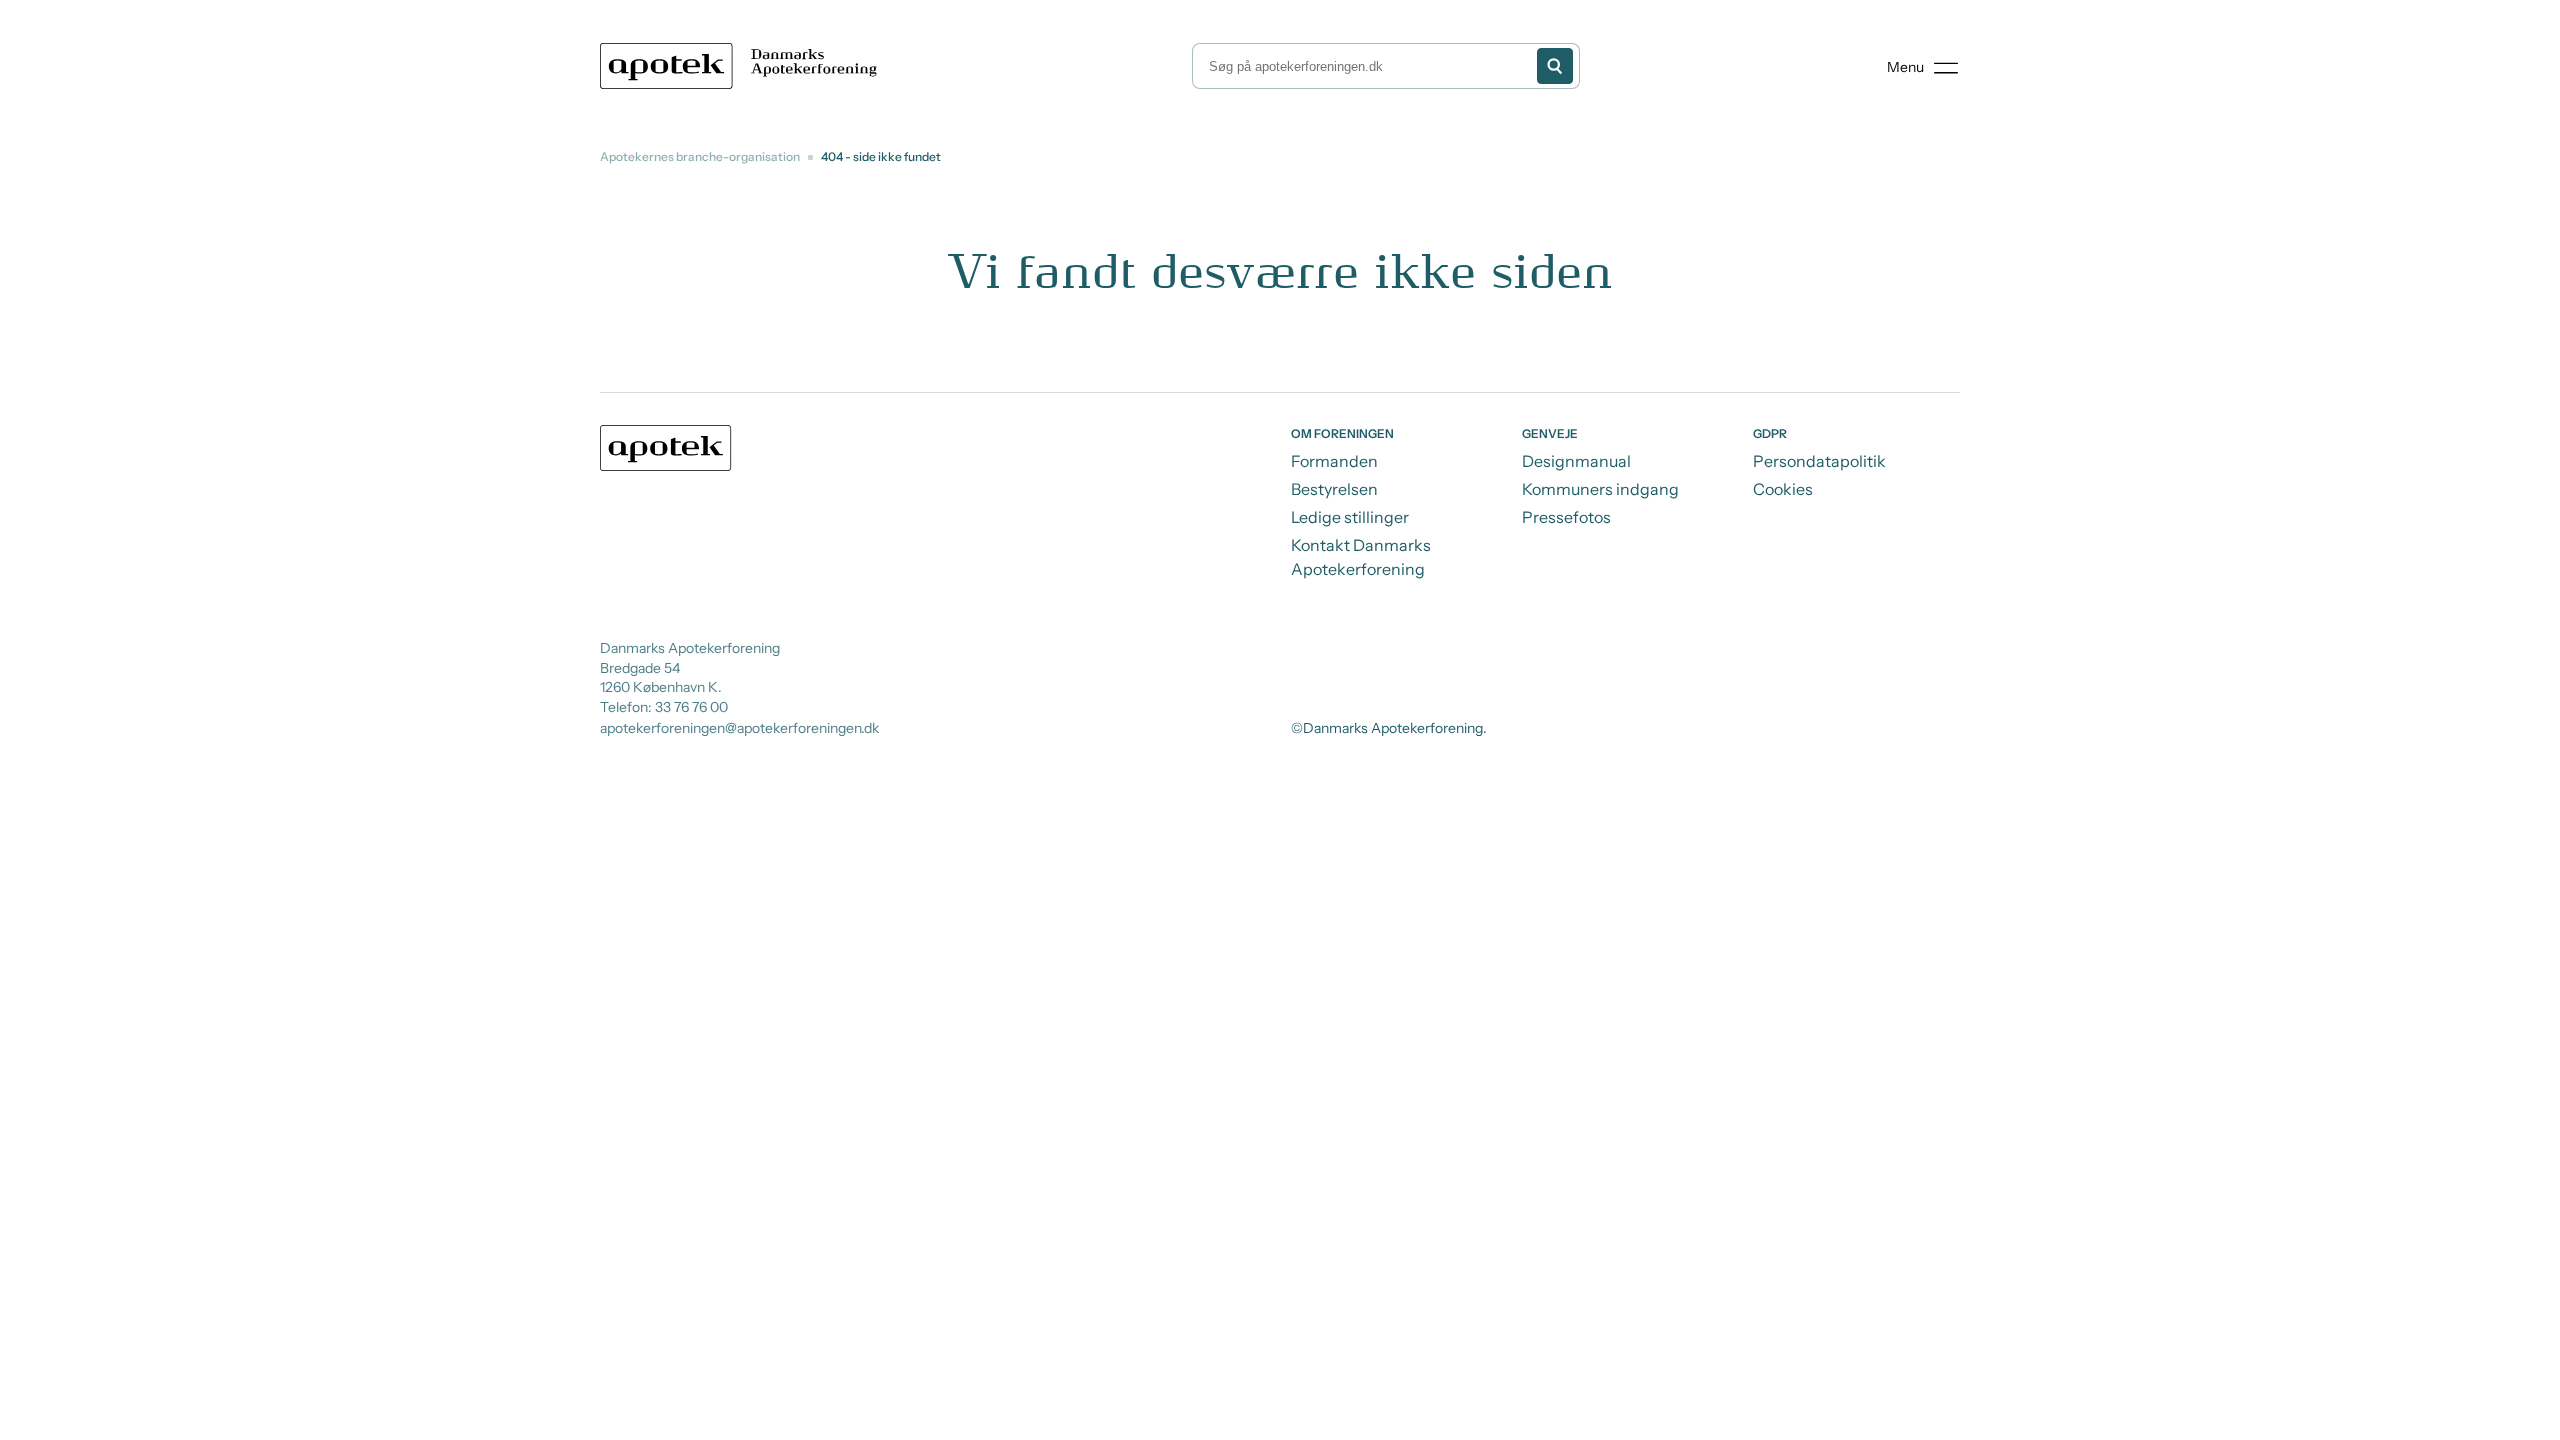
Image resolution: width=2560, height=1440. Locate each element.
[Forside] (742, 66)
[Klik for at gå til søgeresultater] (1555, 66)
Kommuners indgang (1600, 489)
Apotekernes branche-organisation (700, 156)
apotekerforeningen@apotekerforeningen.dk (739, 728)
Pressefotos (1566, 517)
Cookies (1783, 489)
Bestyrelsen (1334, 489)
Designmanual (1576, 461)
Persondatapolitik (1819, 461)
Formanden (1334, 461)
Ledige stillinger (1350, 517)
